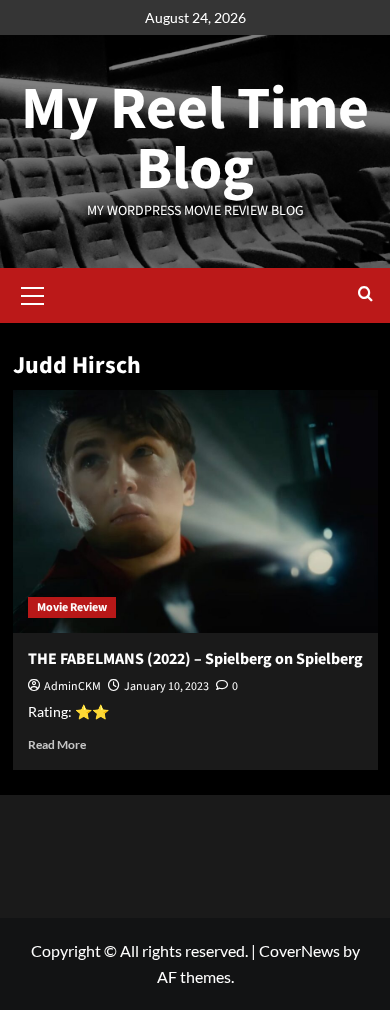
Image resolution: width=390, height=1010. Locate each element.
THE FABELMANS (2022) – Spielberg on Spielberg (195, 659)
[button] (33, 293)
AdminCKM (72, 686)
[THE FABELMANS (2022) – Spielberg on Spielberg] (195, 511)
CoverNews (299, 950)
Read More (57, 744)
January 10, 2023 (166, 686)
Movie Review (72, 607)
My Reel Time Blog (195, 139)
